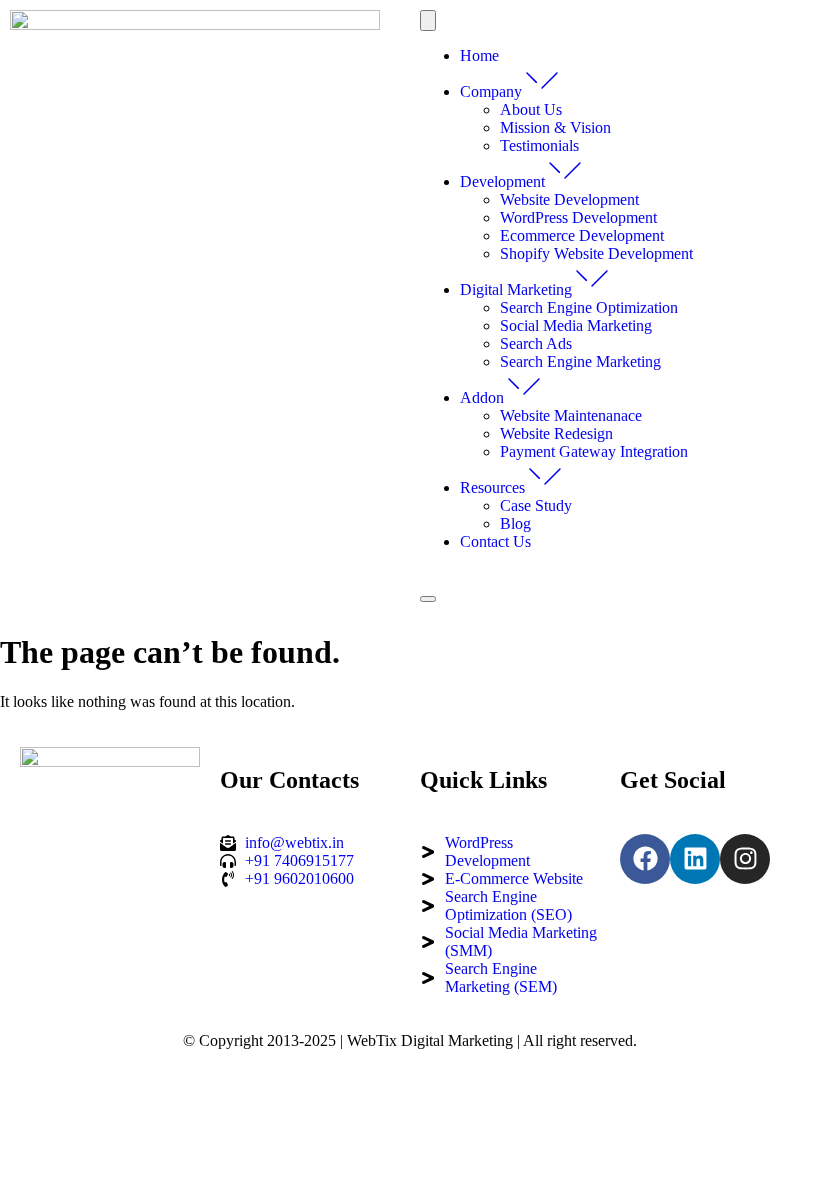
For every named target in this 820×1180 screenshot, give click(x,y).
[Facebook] (645, 859)
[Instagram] (745, 859)
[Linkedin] (695, 859)
